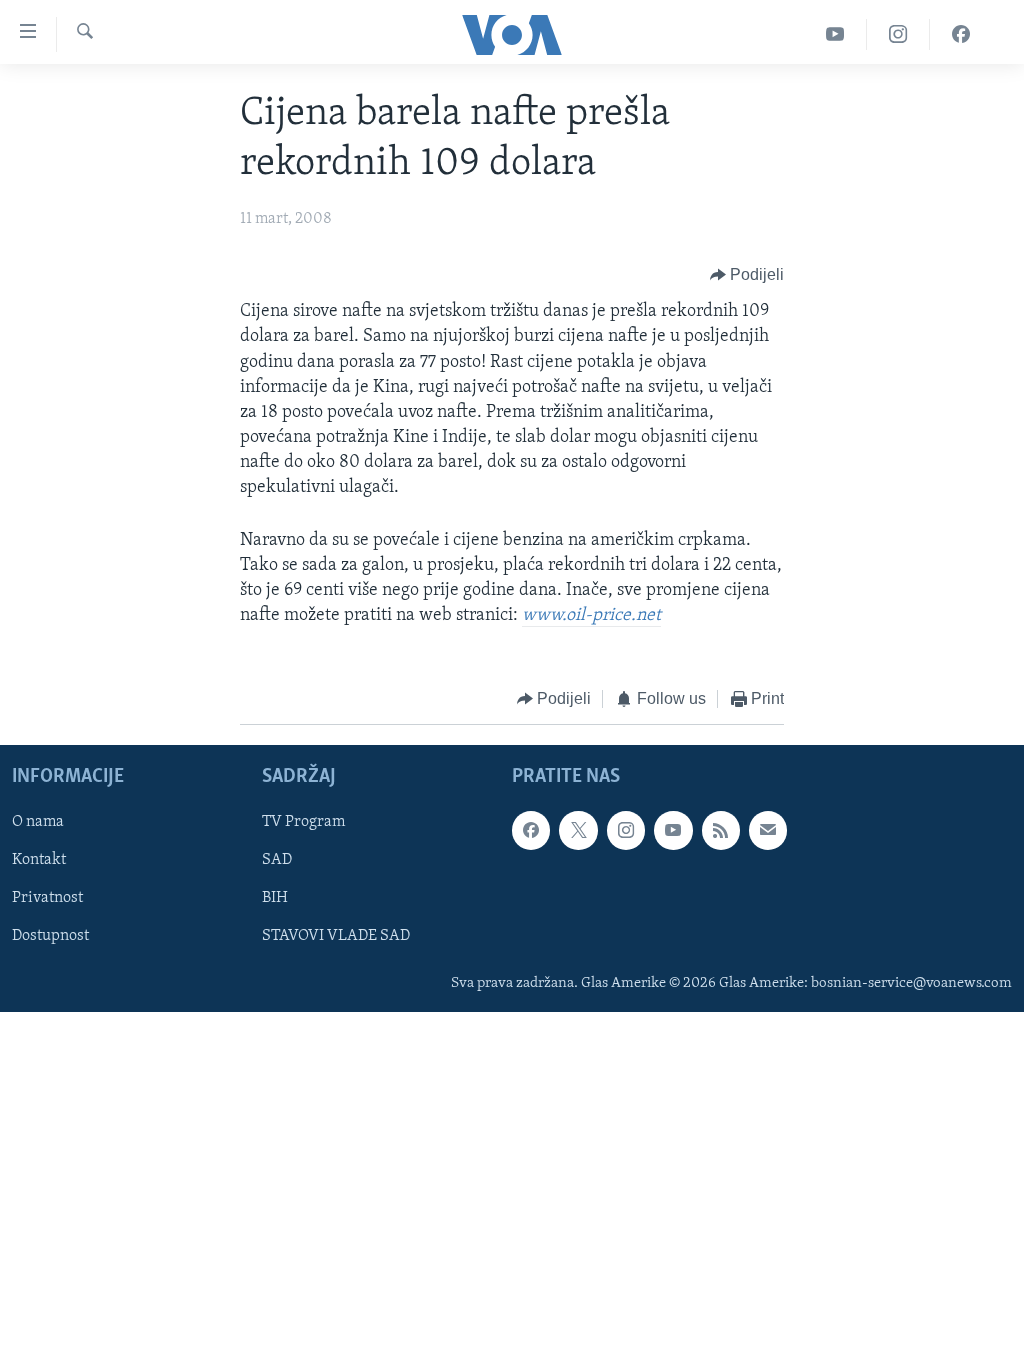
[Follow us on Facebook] (531, 830)
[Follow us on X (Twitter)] (578, 830)
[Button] (747, 275)
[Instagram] (898, 34)
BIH (275, 898)
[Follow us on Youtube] (673, 830)
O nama (38, 822)
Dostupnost (50, 936)
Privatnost (47, 898)
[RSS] (721, 830)
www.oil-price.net (591, 616)
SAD (277, 860)
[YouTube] (835, 34)
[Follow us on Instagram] (626, 830)
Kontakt (39, 860)
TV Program (303, 822)
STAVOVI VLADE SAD (336, 936)
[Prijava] (768, 830)
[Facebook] (961, 34)
